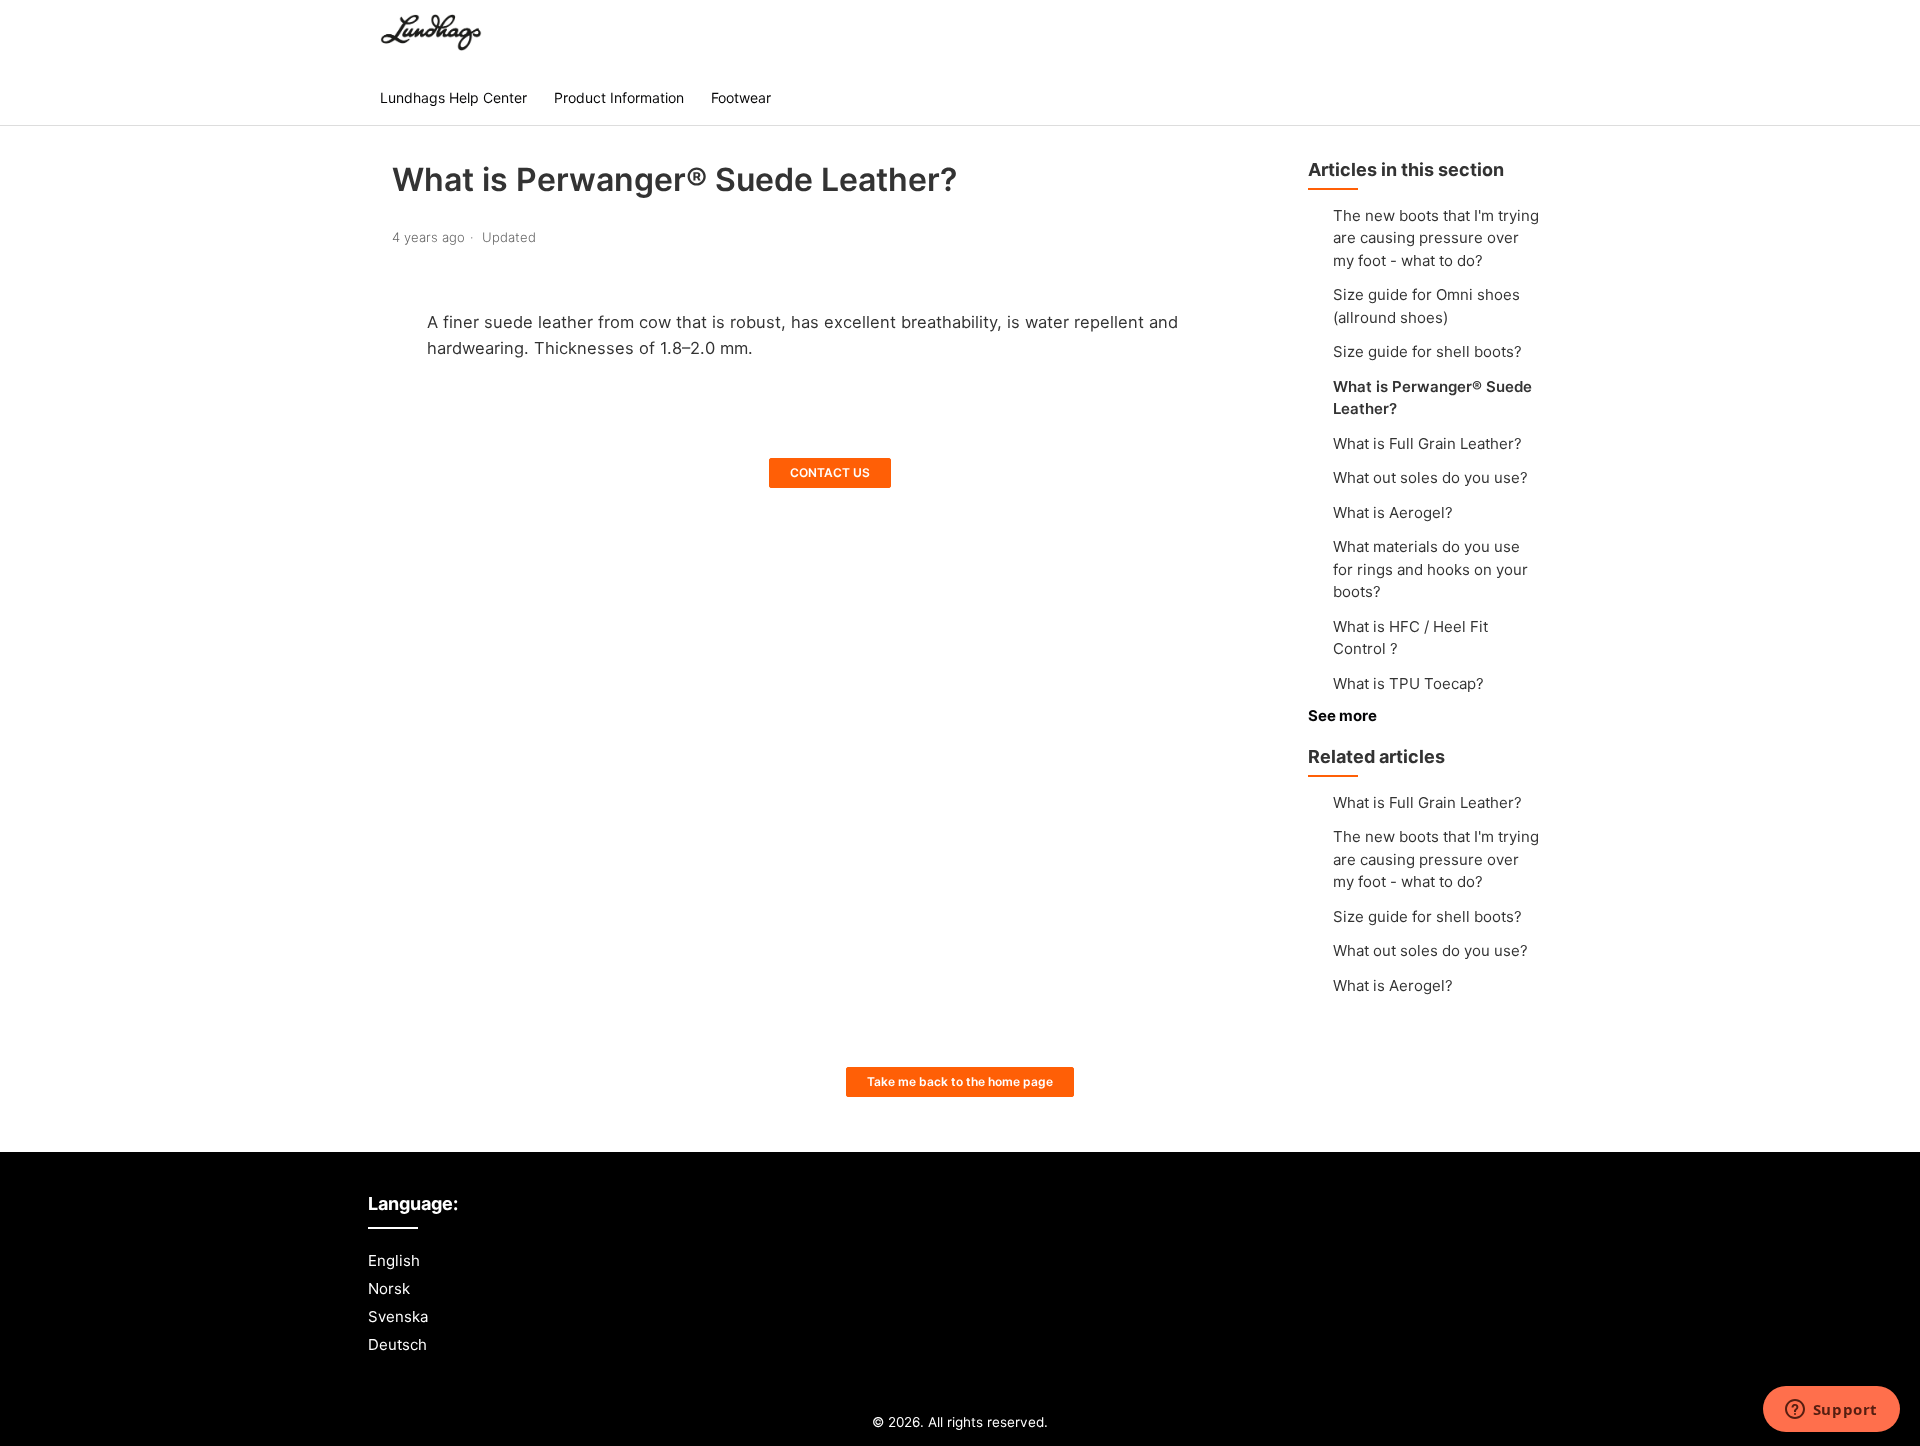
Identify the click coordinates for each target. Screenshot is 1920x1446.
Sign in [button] (1508, 34)
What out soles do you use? (1430, 477)
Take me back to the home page (960, 1081)
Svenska (398, 1316)
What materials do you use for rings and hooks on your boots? (1430, 569)
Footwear (741, 97)
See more (1342, 715)
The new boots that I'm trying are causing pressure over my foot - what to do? (1436, 238)
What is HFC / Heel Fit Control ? (1410, 638)
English (394, 1260)
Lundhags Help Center (453, 97)
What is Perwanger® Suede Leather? (1432, 398)
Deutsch (397, 1344)
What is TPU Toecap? (1408, 683)
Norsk (389, 1288)
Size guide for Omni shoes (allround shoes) (1426, 306)
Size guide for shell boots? (1427, 351)
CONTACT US (830, 472)
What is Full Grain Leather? (1427, 443)
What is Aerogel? (1393, 512)
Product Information (619, 97)
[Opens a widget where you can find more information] (1831, 1411)
